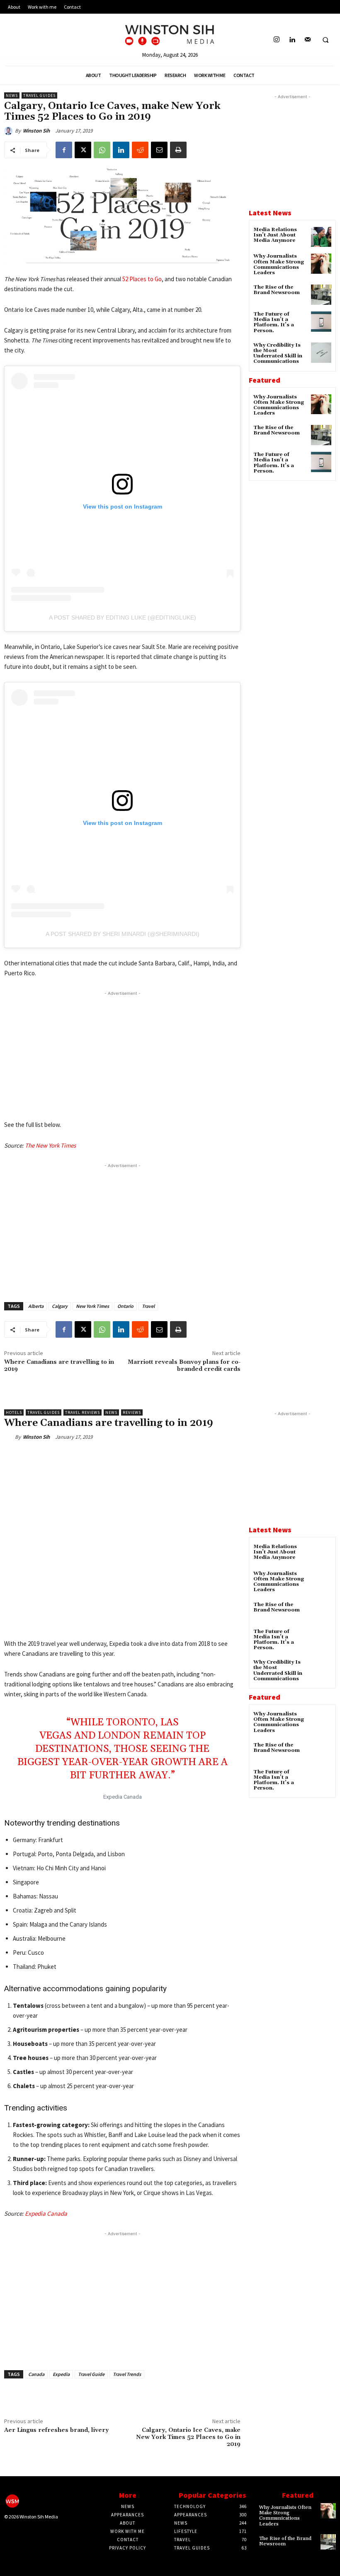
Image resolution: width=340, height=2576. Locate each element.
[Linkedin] (292, 40)
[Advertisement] (122, 1056)
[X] (83, 150)
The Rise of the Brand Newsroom (277, 290)
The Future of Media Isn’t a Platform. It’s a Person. (274, 322)
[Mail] (307, 40)
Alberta (36, 1306)
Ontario (125, 1306)
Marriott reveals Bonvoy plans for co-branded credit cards (184, 1366)
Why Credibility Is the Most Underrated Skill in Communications (278, 353)
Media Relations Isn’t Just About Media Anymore (275, 235)
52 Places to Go (142, 279)
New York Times (92, 1306)
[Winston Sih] (10, 131)
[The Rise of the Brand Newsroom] (321, 295)
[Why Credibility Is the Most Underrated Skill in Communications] (321, 353)
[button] (325, 40)
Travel (148, 1306)
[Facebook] (64, 150)
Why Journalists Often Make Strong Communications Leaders (279, 264)
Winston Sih (36, 131)
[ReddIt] (140, 150)
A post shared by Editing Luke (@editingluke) (123, 617)
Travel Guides (39, 95)
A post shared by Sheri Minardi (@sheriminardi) (123, 934)
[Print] (178, 150)
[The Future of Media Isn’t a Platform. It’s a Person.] (321, 322)
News (12, 95)
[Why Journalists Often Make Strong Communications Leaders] (321, 264)
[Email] (159, 150)
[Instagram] (277, 40)
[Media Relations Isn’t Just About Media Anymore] (321, 237)
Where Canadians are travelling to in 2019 (59, 1366)
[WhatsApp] (102, 150)
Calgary (60, 1306)
